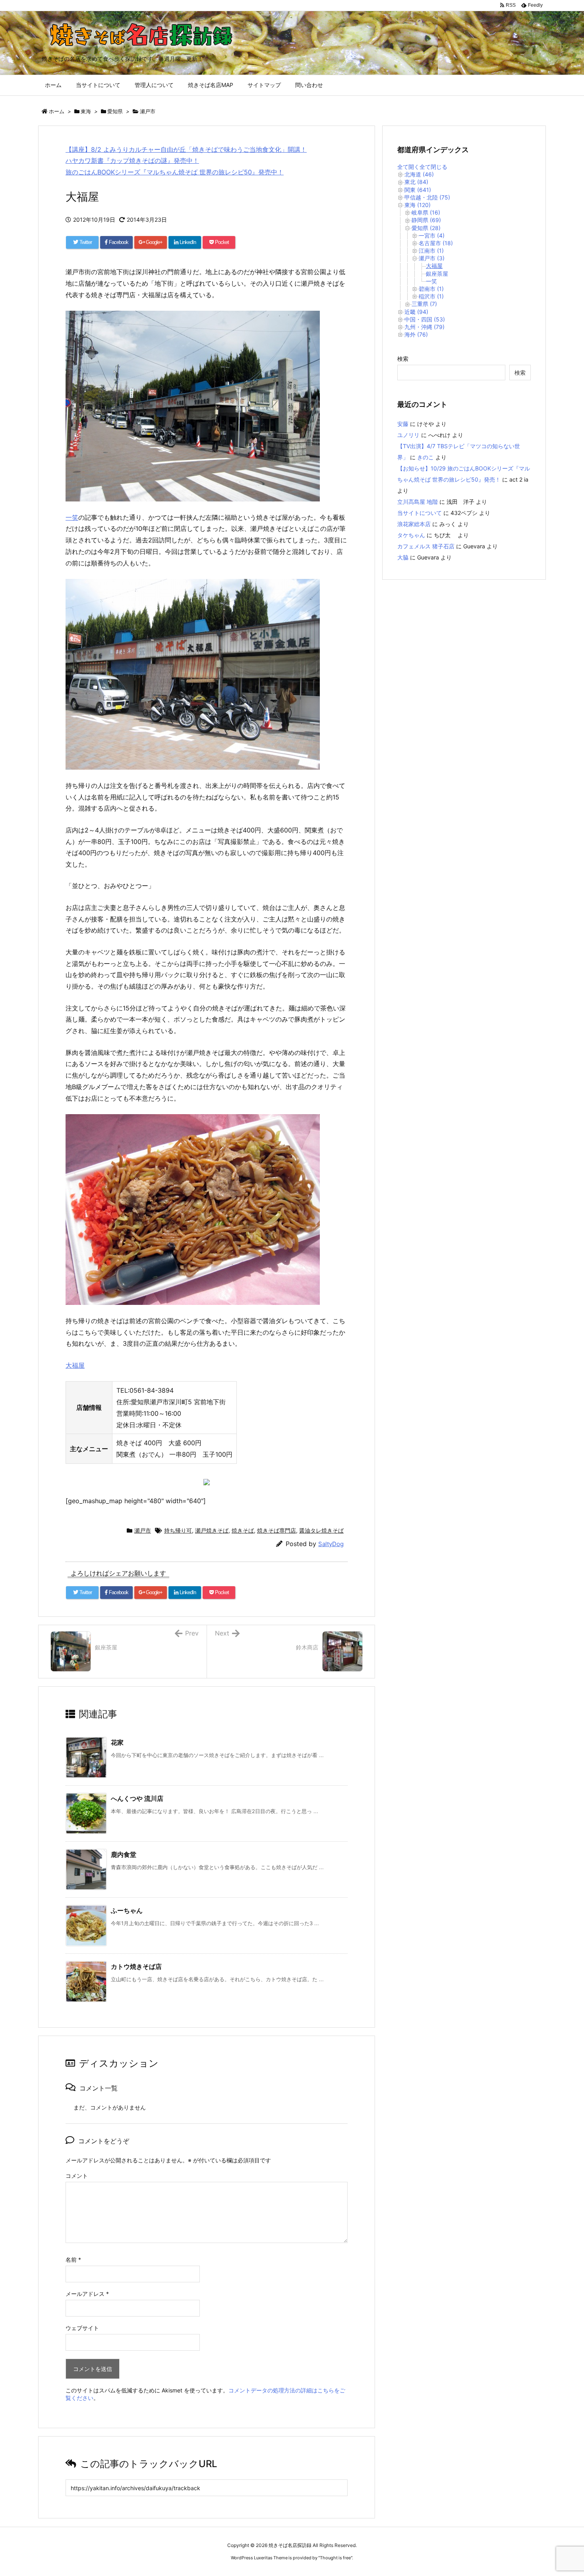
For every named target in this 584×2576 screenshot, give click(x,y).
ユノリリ (408, 435)
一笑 (72, 517)
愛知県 (115, 111)
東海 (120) (418, 205)
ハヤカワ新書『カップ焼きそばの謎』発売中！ (132, 161)
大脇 (403, 557)
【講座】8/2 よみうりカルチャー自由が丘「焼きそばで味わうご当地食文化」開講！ (186, 149)
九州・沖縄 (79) (424, 327)
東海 (86, 111)
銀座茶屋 (437, 274)
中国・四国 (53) (425, 319)
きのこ (425, 457)
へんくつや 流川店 (137, 1798)
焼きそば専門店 (277, 1530)
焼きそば (243, 1530)
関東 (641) (418, 190)
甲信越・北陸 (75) (427, 197)
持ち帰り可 (178, 1530)
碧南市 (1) (431, 289)
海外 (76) (416, 334)
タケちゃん (411, 535)
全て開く (408, 167)
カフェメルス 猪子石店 (426, 546)
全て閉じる (433, 167)
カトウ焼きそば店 (136, 1966)
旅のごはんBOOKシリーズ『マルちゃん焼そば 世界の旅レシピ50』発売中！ (175, 172)
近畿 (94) (416, 312)
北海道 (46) (419, 174)
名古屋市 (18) (436, 243)
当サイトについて (420, 513)
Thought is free (335, 2558)
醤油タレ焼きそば (321, 1530)
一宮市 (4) (432, 235)
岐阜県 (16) (426, 212)
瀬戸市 (148, 111)
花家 (117, 1742)
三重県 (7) (424, 304)
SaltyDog (331, 1544)
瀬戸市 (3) (432, 258)
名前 (73, 2260)
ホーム (57, 111)
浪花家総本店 (414, 524)
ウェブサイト (82, 2328)
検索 (403, 359)
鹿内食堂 (124, 1854)
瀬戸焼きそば (212, 1530)
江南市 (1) (431, 251)
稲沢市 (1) (431, 296)
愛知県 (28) (426, 228)
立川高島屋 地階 (418, 502)
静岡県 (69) (426, 220)
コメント (77, 2176)
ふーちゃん (127, 1910)
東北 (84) (416, 182)
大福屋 (75, 1365)
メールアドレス (87, 2294)
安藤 (403, 424)
